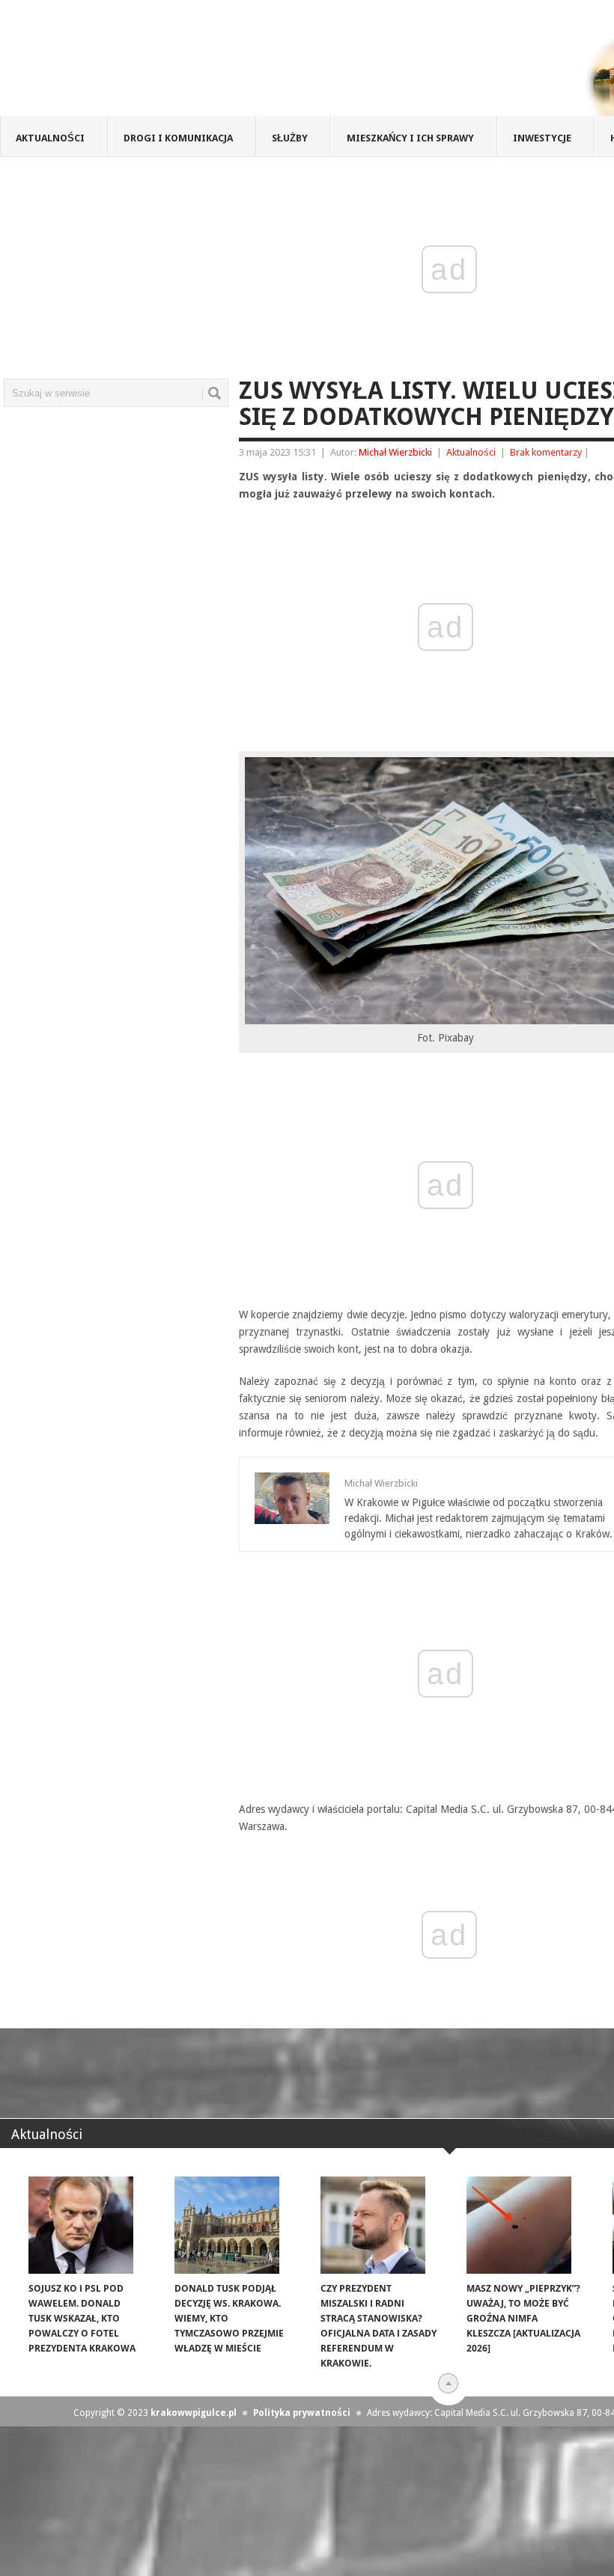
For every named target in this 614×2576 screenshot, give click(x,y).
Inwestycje (542, 138)
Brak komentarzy (546, 452)
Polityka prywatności (302, 2413)
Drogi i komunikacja (178, 138)
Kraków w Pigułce (220, 63)
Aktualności (50, 138)
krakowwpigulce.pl (194, 2413)
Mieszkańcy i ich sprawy (410, 138)
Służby (290, 138)
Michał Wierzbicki (395, 452)
